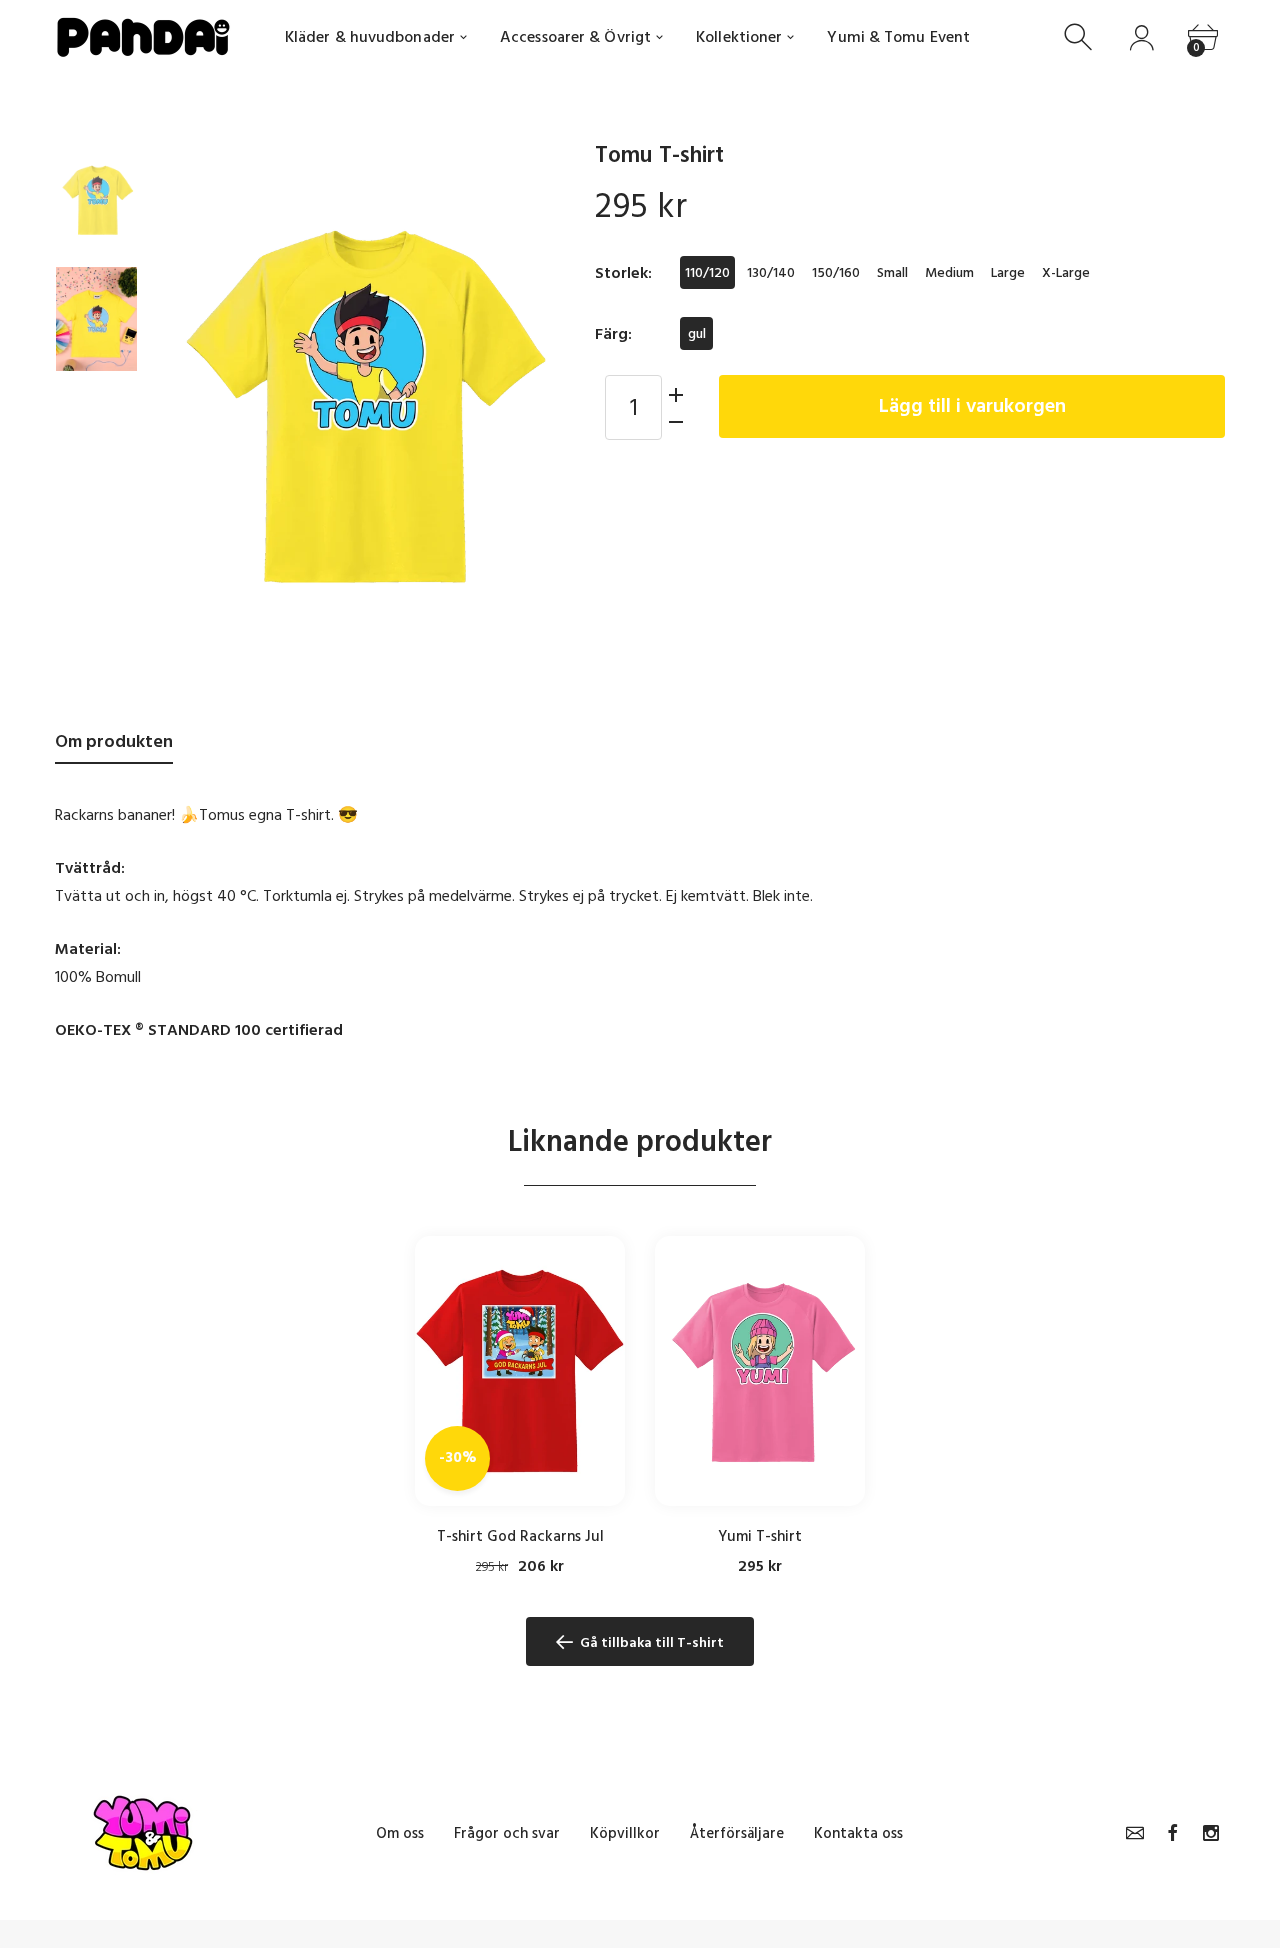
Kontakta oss (858, 1833)
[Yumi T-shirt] (760, 1371)
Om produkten (114, 741)
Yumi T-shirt (760, 1536)
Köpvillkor (625, 1833)
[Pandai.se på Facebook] (1173, 1833)
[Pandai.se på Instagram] (1211, 1833)
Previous (188, 404)
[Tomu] (96, 199)
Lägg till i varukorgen (972, 406)
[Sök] (1080, 37)
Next (530, 404)
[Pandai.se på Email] (1135, 1833)
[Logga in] (1141, 37)
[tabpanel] (520, 1406)
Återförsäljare (737, 1833)
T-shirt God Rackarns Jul (520, 1536)
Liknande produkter (640, 1142)
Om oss (400, 1833)
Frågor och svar (507, 1833)
